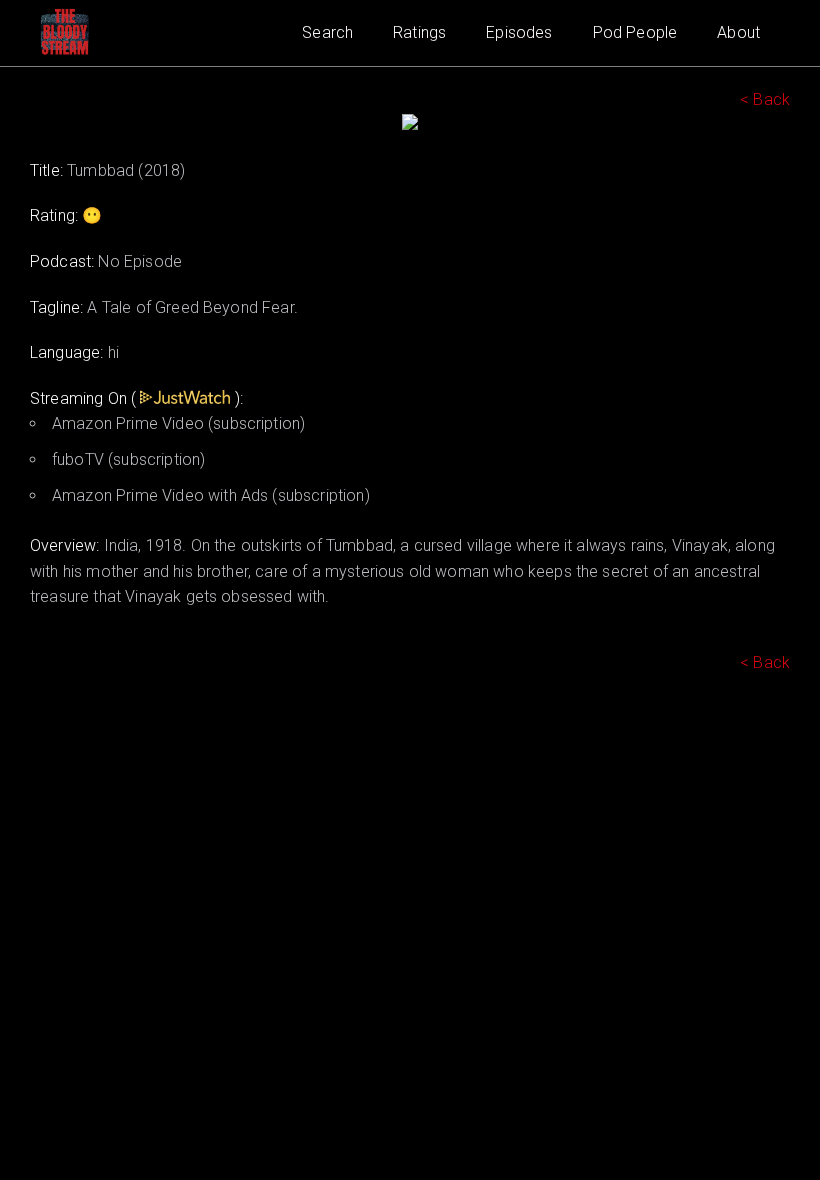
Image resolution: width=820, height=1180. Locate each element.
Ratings (419, 32)
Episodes (519, 32)
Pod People (635, 32)
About (738, 32)
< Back (765, 99)
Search (327, 32)
